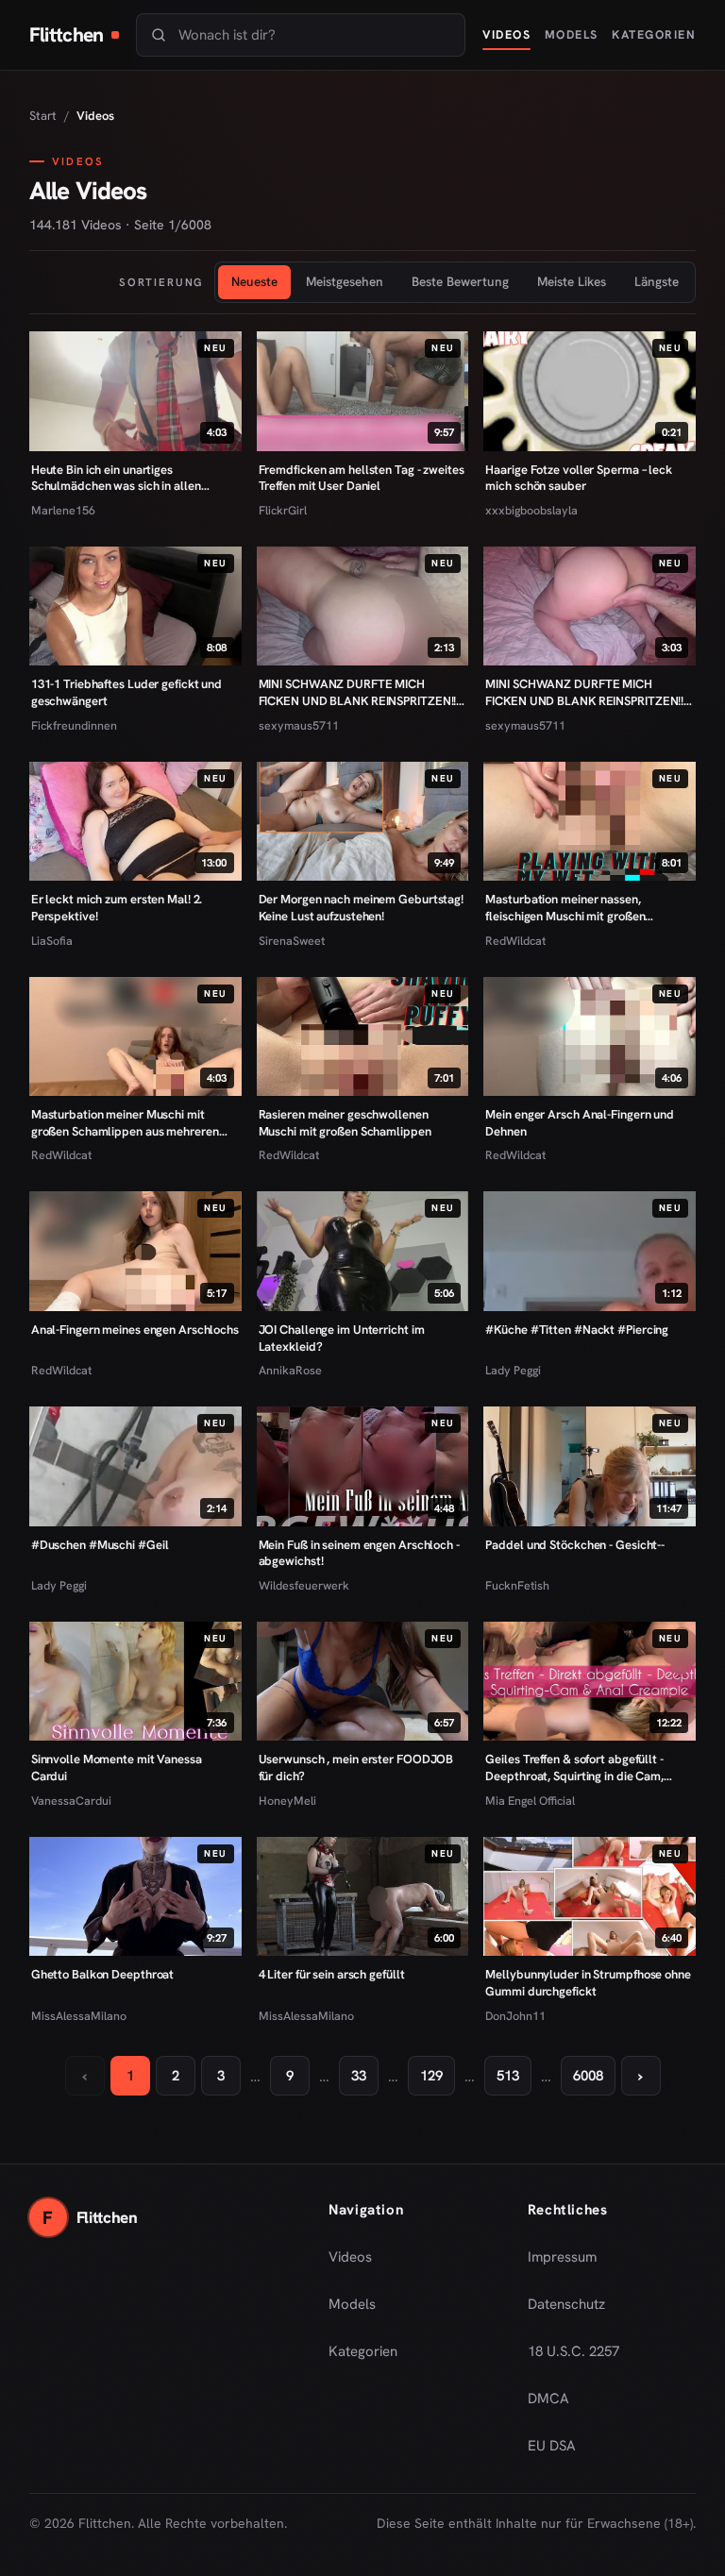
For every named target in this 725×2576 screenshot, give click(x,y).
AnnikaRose (290, 1370)
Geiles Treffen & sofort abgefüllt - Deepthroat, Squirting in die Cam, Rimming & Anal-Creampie (574, 1768)
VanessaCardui (71, 1801)
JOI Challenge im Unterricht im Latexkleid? (342, 1338)
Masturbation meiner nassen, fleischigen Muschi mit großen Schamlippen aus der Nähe (565, 908)
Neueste (254, 281)
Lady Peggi (513, 1370)
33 (359, 2076)
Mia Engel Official (530, 1801)
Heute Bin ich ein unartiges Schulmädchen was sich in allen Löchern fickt (116, 478)
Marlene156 (63, 510)
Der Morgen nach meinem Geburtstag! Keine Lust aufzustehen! (361, 908)
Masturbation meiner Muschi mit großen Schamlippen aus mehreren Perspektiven (125, 1123)
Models (572, 34)
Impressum (562, 2257)
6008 (588, 2076)
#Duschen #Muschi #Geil (100, 1545)
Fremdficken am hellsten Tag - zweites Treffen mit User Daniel (362, 478)
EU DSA (552, 2446)
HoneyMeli (287, 1801)
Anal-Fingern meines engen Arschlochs (135, 1330)
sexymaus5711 (299, 725)
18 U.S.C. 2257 (573, 2351)
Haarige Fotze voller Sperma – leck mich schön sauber (578, 478)
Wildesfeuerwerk (304, 1585)
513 (508, 2076)
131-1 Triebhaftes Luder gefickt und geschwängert (126, 692)
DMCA (548, 2399)
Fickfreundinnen (74, 725)
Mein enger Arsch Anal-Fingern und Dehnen (580, 1123)
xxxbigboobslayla (531, 510)
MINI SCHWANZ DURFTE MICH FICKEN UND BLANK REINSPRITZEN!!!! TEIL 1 (587, 692)
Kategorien (654, 34)
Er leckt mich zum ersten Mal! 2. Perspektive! (117, 908)
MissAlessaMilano (79, 2016)
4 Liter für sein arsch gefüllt (332, 1974)
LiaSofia (52, 941)
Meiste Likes (572, 281)
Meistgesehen (345, 281)
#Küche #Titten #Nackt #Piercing (577, 1330)
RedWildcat (515, 941)
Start (43, 116)
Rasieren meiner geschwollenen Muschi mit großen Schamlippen (345, 1123)
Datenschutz (566, 2304)
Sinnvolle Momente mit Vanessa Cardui (117, 1768)
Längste (657, 281)
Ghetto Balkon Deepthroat (103, 1974)
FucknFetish (517, 1585)
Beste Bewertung (460, 281)
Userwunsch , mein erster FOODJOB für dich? (356, 1768)
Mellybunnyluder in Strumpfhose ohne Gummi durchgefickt (588, 1983)
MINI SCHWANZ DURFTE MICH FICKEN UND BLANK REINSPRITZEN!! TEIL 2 (358, 692)
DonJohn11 (515, 2016)
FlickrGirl (283, 510)
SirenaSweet (292, 941)
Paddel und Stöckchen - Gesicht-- (575, 1545)
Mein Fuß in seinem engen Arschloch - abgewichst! (359, 1553)
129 (431, 2076)
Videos (506, 34)
